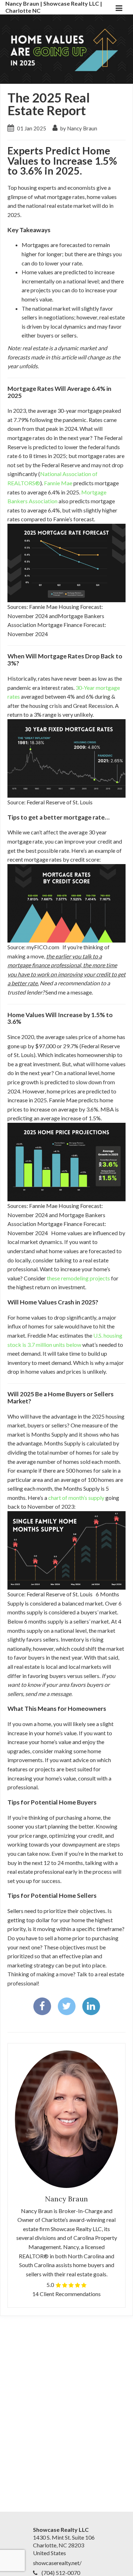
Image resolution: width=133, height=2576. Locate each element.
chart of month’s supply (76, 1498)
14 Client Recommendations (66, 2294)
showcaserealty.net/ (57, 2563)
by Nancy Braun (78, 128)
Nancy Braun (66, 2199)
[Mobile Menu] (119, 7)
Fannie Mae (58, 483)
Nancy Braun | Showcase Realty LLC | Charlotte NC (54, 7)
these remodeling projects (78, 1278)
